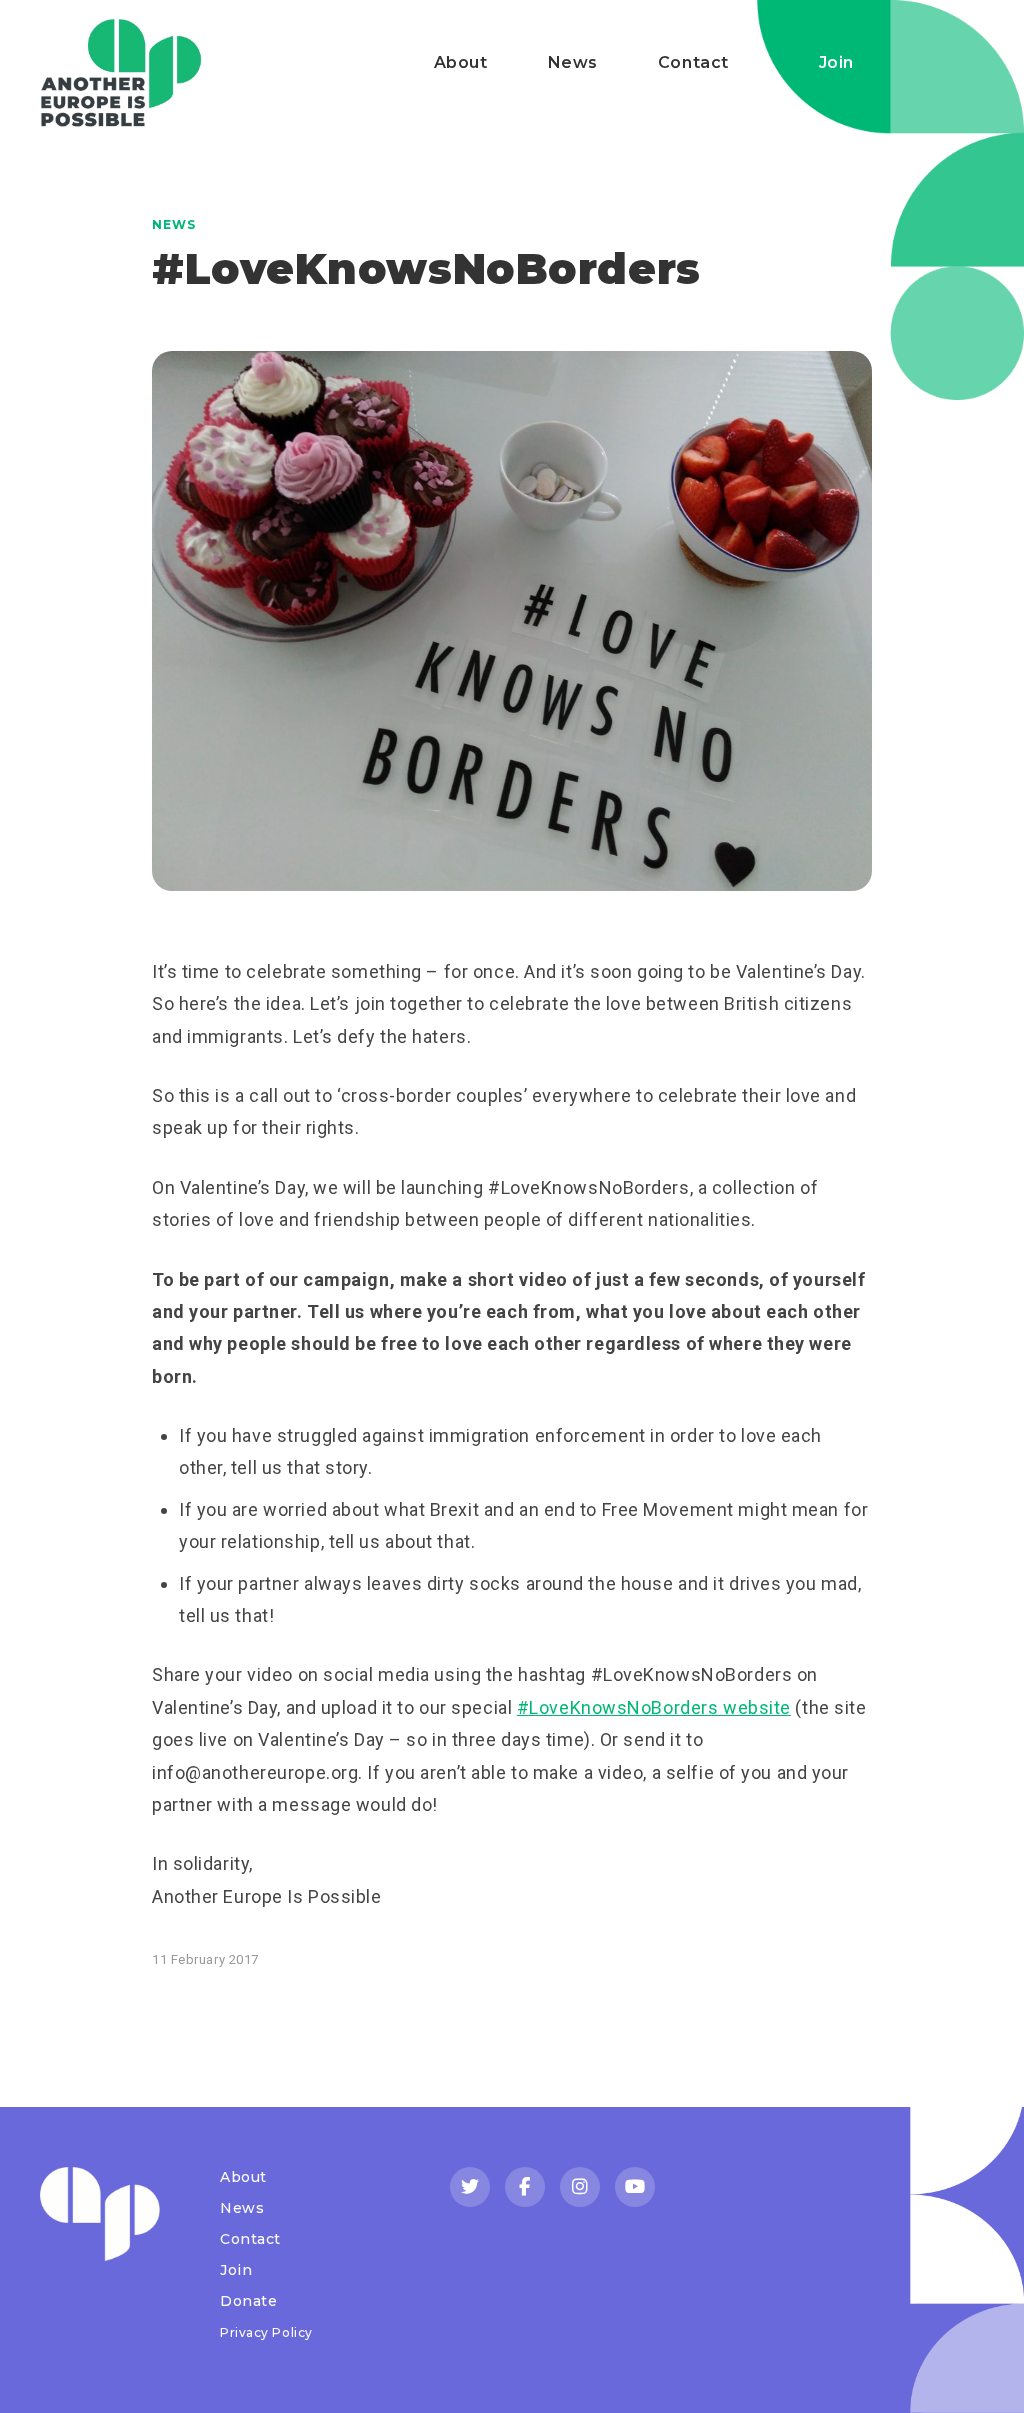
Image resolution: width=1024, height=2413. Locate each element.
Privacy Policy (266, 2332)
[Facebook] (525, 2187)
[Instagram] (580, 2187)
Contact (693, 62)
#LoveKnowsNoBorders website (654, 1707)
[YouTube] (635, 2187)
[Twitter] (470, 2187)
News (573, 62)
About (461, 62)
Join (836, 62)
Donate (248, 2301)
